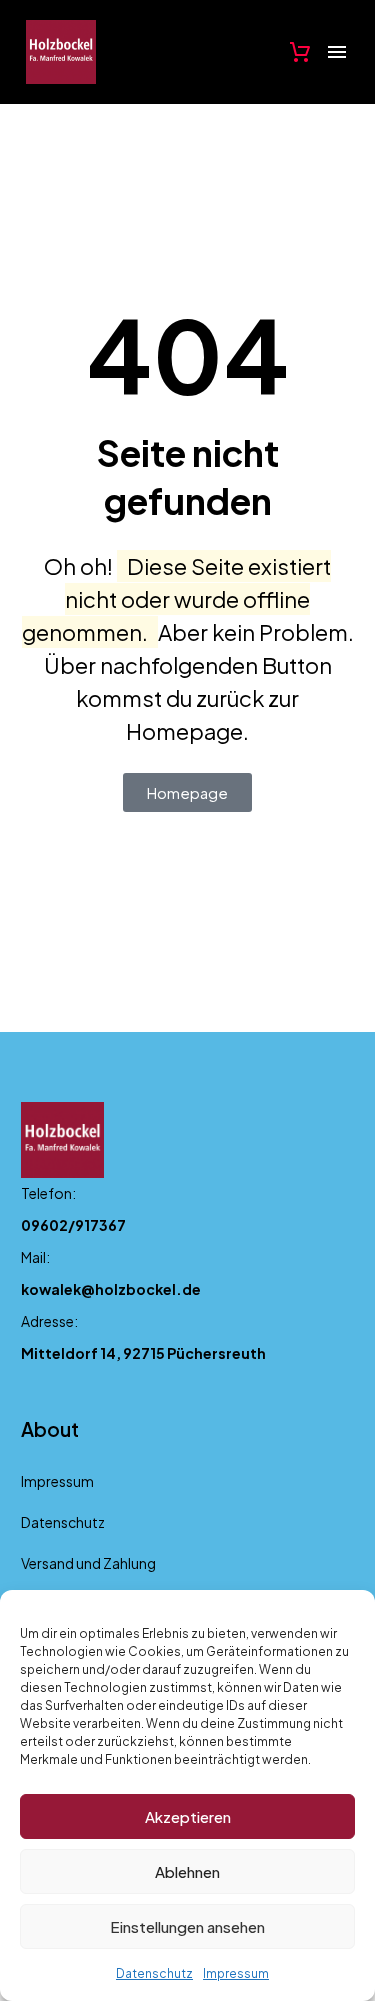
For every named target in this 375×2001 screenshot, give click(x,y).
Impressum (236, 1973)
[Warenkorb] (300, 52)
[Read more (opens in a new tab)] (187, 1215)
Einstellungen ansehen (187, 1926)
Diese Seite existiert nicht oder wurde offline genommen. (177, 599)
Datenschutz (154, 1973)
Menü (337, 52)
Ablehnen (187, 1871)
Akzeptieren (188, 1816)
